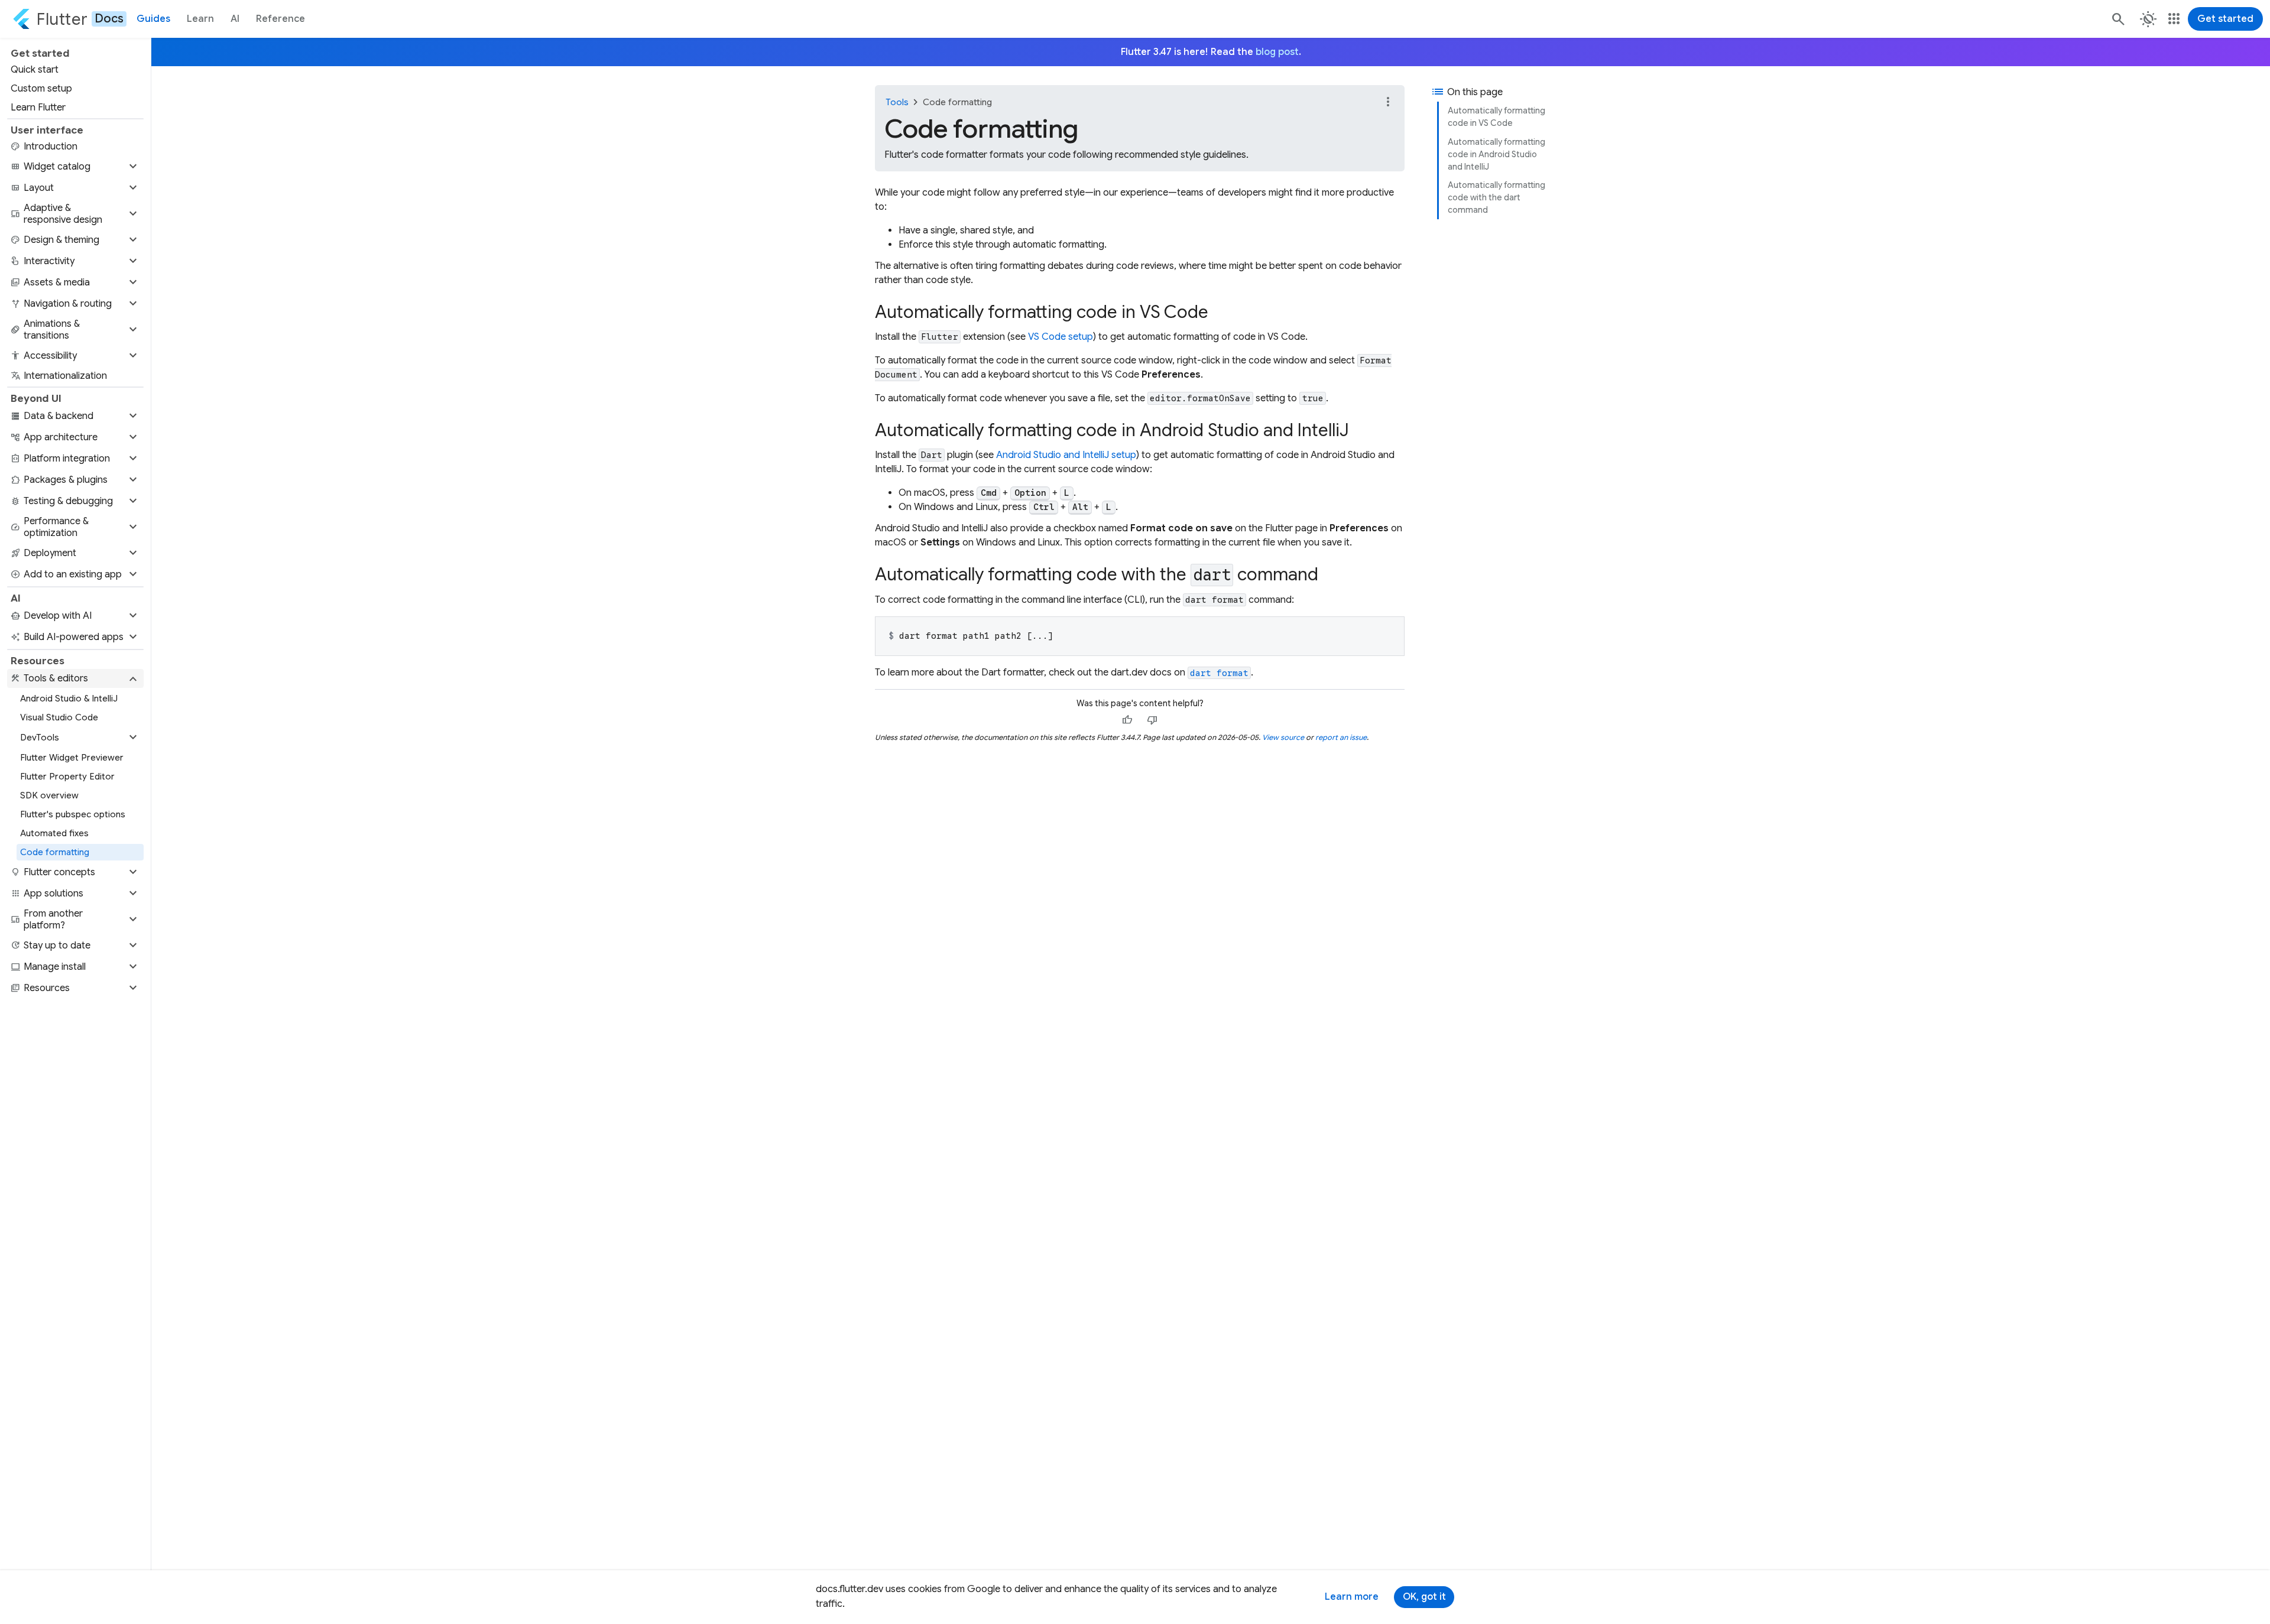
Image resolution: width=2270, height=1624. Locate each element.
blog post (1277, 52)
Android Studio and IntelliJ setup (1066, 455)
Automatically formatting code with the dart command (1496, 197)
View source (1283, 737)
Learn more (1352, 1597)
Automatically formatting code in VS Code (1496, 117)
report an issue (1341, 737)
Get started (2225, 19)
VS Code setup (1061, 337)
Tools (897, 102)
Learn (200, 19)
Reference (280, 19)
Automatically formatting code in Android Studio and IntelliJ (1496, 154)
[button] (75, 167)
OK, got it (1424, 1597)
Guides (153, 19)
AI (235, 19)
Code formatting (957, 102)
